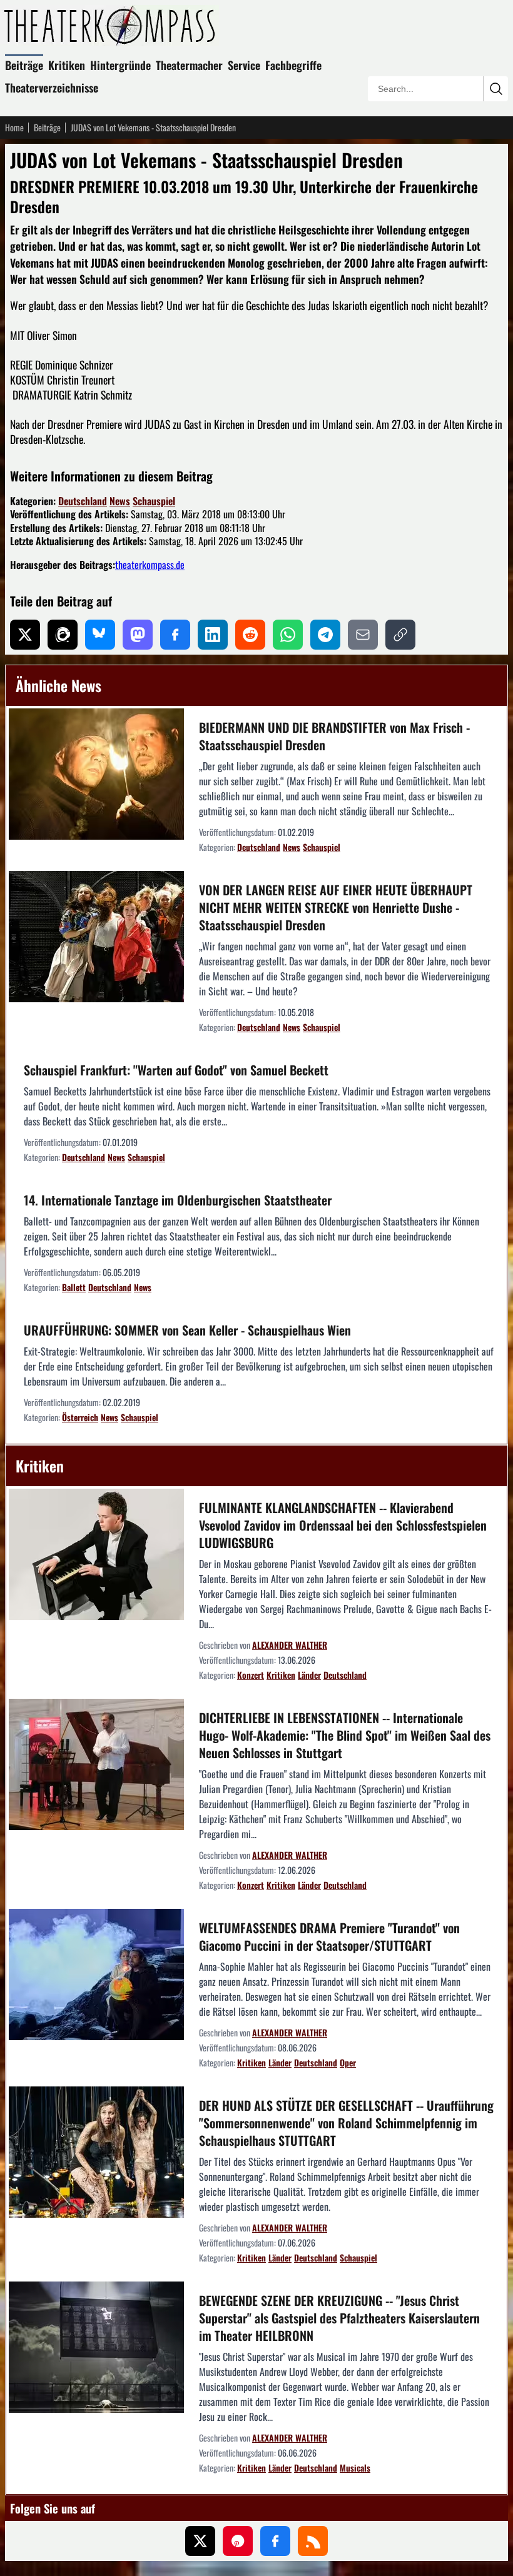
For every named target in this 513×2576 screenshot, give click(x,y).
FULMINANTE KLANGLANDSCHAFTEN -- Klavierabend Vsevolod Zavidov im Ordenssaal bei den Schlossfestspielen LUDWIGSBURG (343, 1525)
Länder (309, 1675)
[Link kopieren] (400, 635)
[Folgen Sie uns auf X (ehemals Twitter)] (200, 2541)
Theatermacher (189, 65)
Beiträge (24, 65)
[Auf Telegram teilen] (325, 635)
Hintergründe (120, 65)
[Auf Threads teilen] (63, 635)
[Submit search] (495, 89)
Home (14, 128)
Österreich (80, 1417)
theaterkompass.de (150, 565)
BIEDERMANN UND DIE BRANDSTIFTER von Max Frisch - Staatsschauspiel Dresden (334, 736)
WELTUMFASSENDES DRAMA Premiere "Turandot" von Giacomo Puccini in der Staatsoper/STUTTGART (329, 1936)
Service (244, 65)
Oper (348, 2062)
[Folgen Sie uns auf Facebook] (275, 2541)
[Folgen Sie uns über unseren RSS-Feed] (313, 2541)
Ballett (74, 1287)
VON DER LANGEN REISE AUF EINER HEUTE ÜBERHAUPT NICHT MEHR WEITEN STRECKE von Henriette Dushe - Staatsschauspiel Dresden (336, 907)
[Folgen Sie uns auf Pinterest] (238, 2541)
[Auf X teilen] (25, 635)
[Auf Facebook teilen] (175, 635)
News (120, 501)
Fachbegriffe (293, 65)
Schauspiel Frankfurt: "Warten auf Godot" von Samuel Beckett (176, 1070)
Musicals (355, 2468)
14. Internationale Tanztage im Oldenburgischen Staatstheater (178, 1200)
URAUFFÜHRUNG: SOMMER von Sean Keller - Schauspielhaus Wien (187, 1330)
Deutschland (83, 501)
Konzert (251, 1675)
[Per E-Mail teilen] (363, 635)
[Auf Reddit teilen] (250, 635)
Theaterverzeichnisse (52, 88)
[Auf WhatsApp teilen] (288, 635)
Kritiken (67, 65)
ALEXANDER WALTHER (290, 1645)
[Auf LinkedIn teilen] (213, 635)
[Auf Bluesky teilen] (100, 635)
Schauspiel (154, 501)
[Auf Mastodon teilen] (138, 635)
